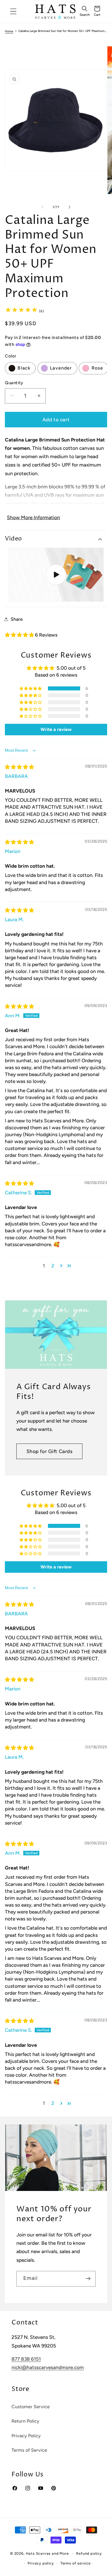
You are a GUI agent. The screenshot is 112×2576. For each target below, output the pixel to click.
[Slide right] (69, 207)
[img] (19, 767)
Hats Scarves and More (47, 2553)
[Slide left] (43, 207)
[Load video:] (56, 575)
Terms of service (76, 2563)
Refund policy (89, 2553)
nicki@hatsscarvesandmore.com (48, 2367)
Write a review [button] (56, 729)
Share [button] (17, 619)
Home (9, 31)
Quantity (14, 383)
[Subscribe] (88, 2279)
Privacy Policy (26, 2436)
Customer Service (31, 2407)
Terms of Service (29, 2450)
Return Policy (25, 2421)
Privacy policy (41, 2563)
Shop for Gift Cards (50, 1451)
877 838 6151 (26, 2359)
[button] (84, 12)
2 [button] (53, 1266)
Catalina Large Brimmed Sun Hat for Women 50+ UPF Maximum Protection (63, 31)
